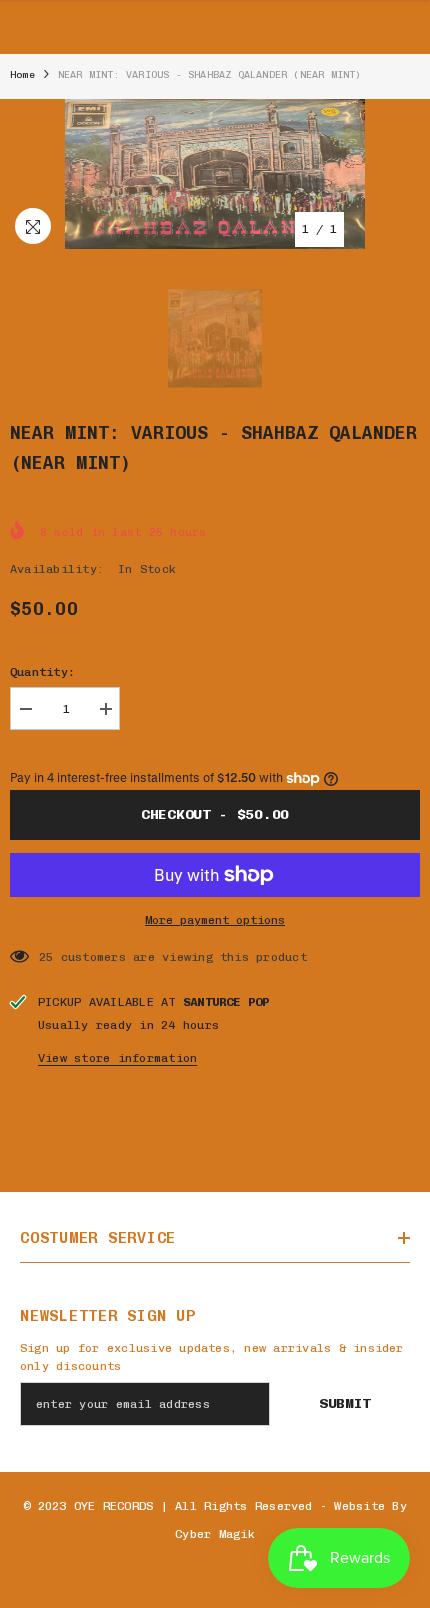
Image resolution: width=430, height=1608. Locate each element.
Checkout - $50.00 (215, 814)
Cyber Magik (215, 1534)
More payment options (215, 920)
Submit (345, 1403)
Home (22, 75)
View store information (117, 1058)
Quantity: (42, 672)
